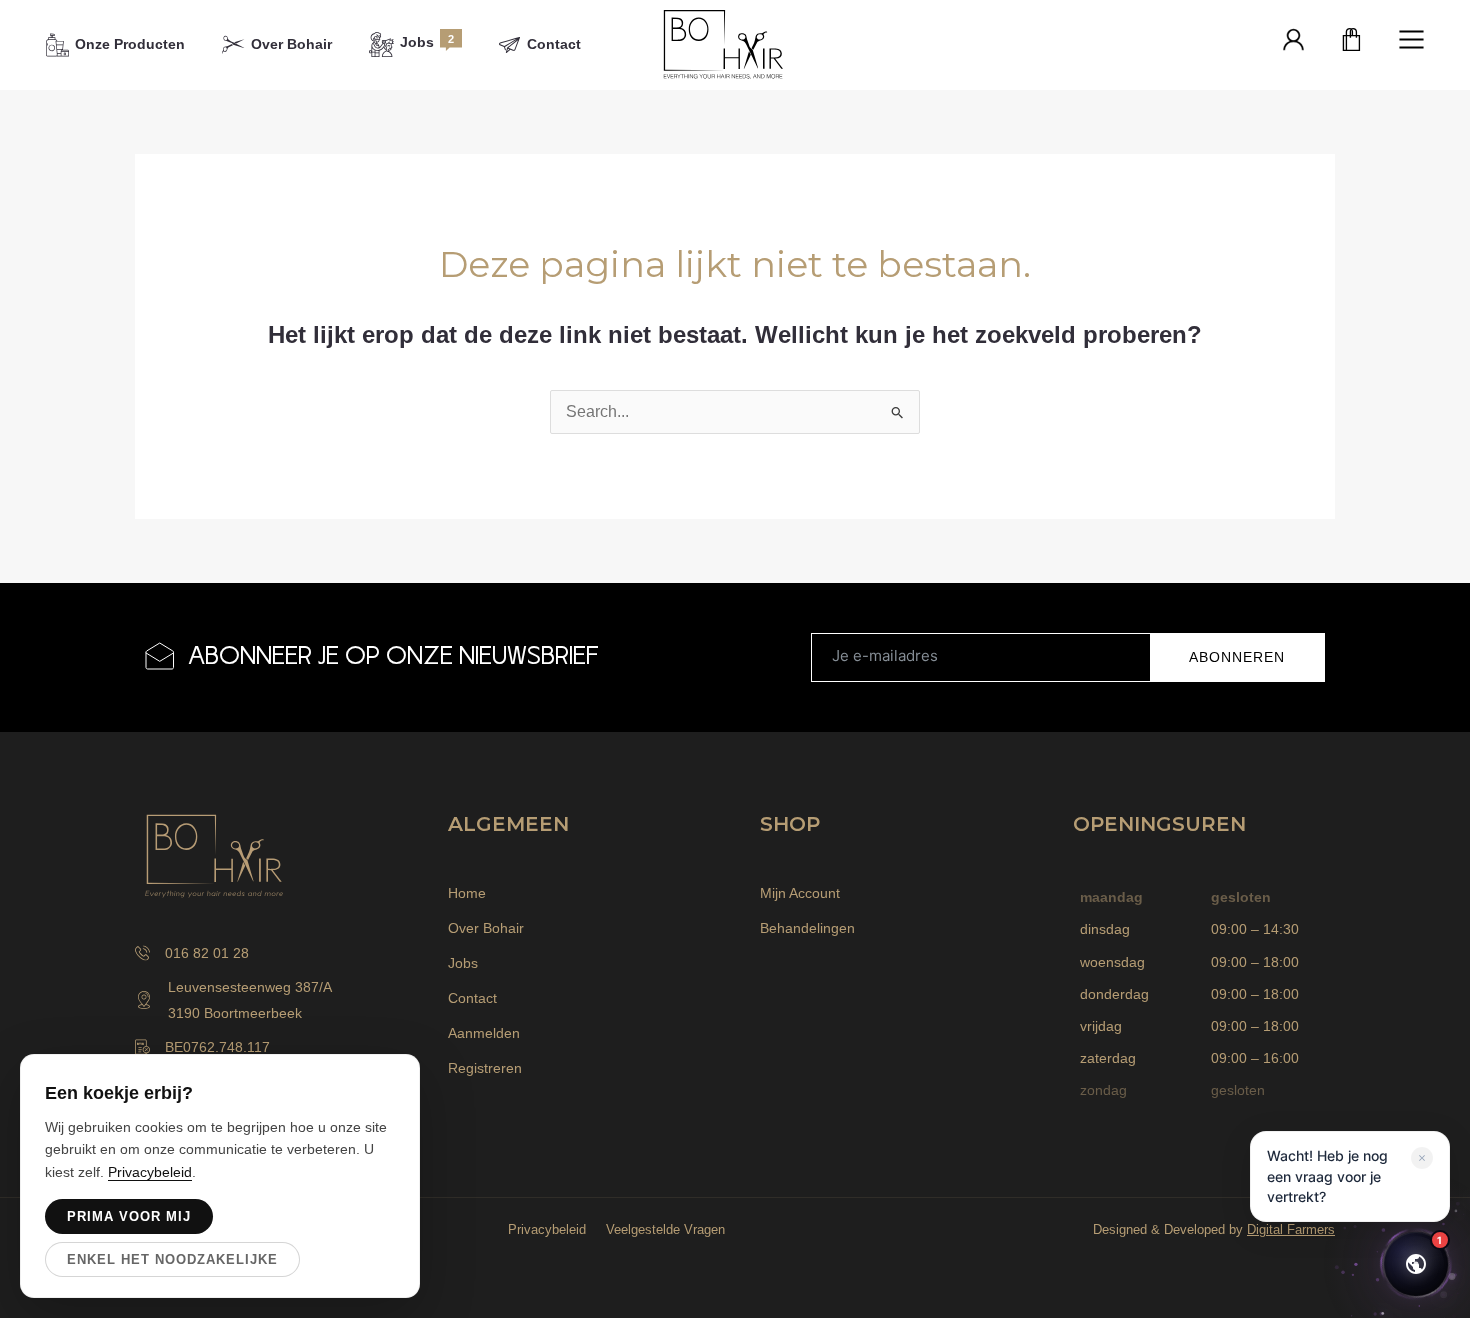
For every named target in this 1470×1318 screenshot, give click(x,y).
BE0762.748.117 (217, 1047)
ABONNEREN (1237, 657)
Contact (472, 998)
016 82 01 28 (207, 953)
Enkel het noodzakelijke (172, 1259)
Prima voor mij (129, 1216)
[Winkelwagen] (1352, 41)
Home (467, 893)
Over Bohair (486, 928)
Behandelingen (807, 928)
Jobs (463, 963)
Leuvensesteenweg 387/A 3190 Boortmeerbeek (250, 1000)
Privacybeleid (547, 1229)
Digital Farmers (1291, 1229)
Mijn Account (800, 893)
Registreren (485, 1068)
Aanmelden (484, 1033)
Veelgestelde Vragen (665, 1229)
